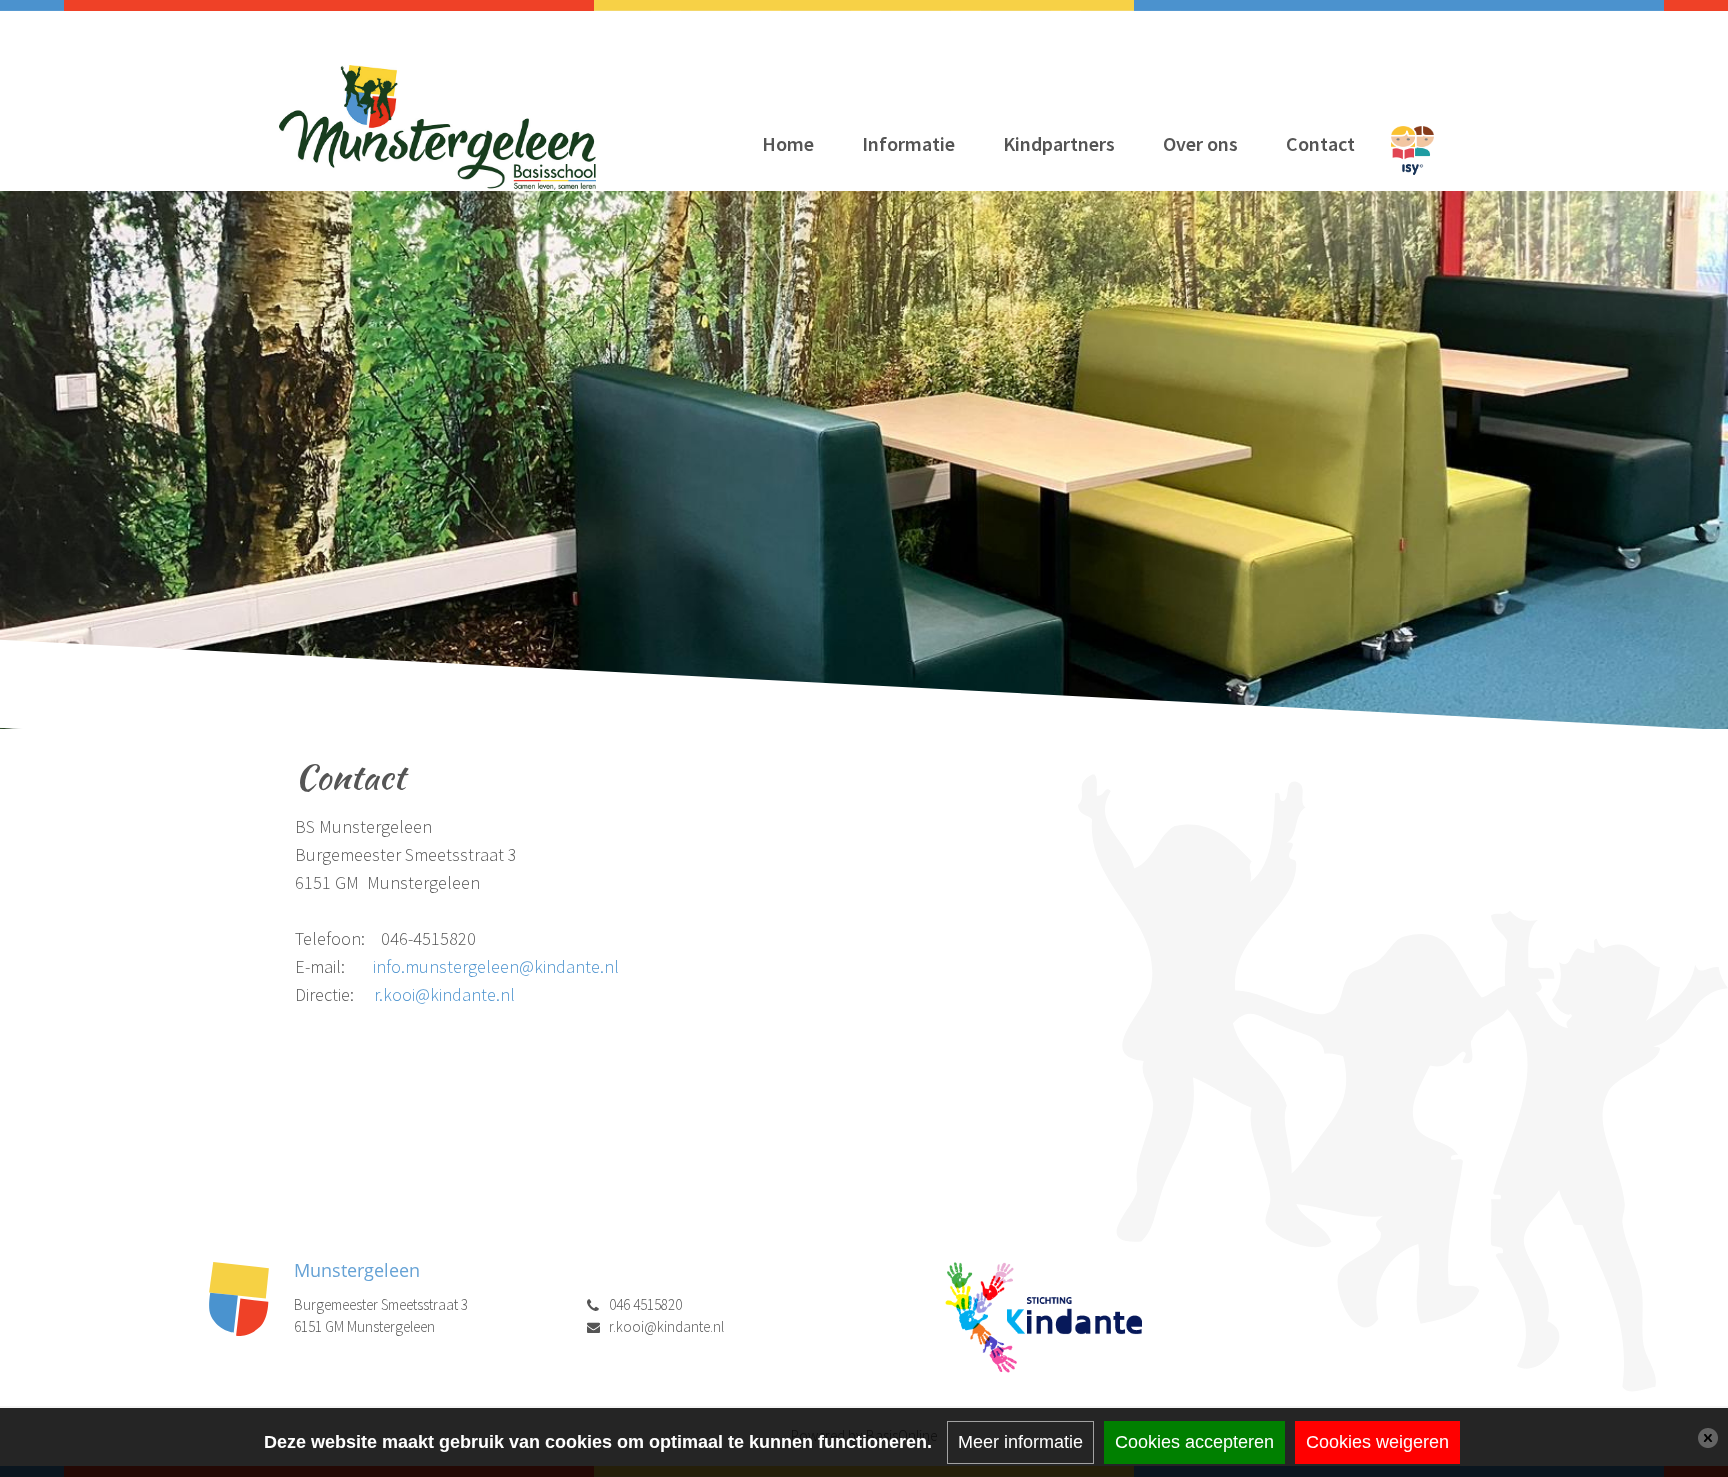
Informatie (908, 143)
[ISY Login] (1412, 148)
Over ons (1200, 143)
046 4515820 (645, 1304)
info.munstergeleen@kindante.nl (496, 966)
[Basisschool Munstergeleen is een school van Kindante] (1042, 1315)
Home (788, 143)
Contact (1320, 143)
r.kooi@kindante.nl (444, 994)
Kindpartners (1059, 143)
